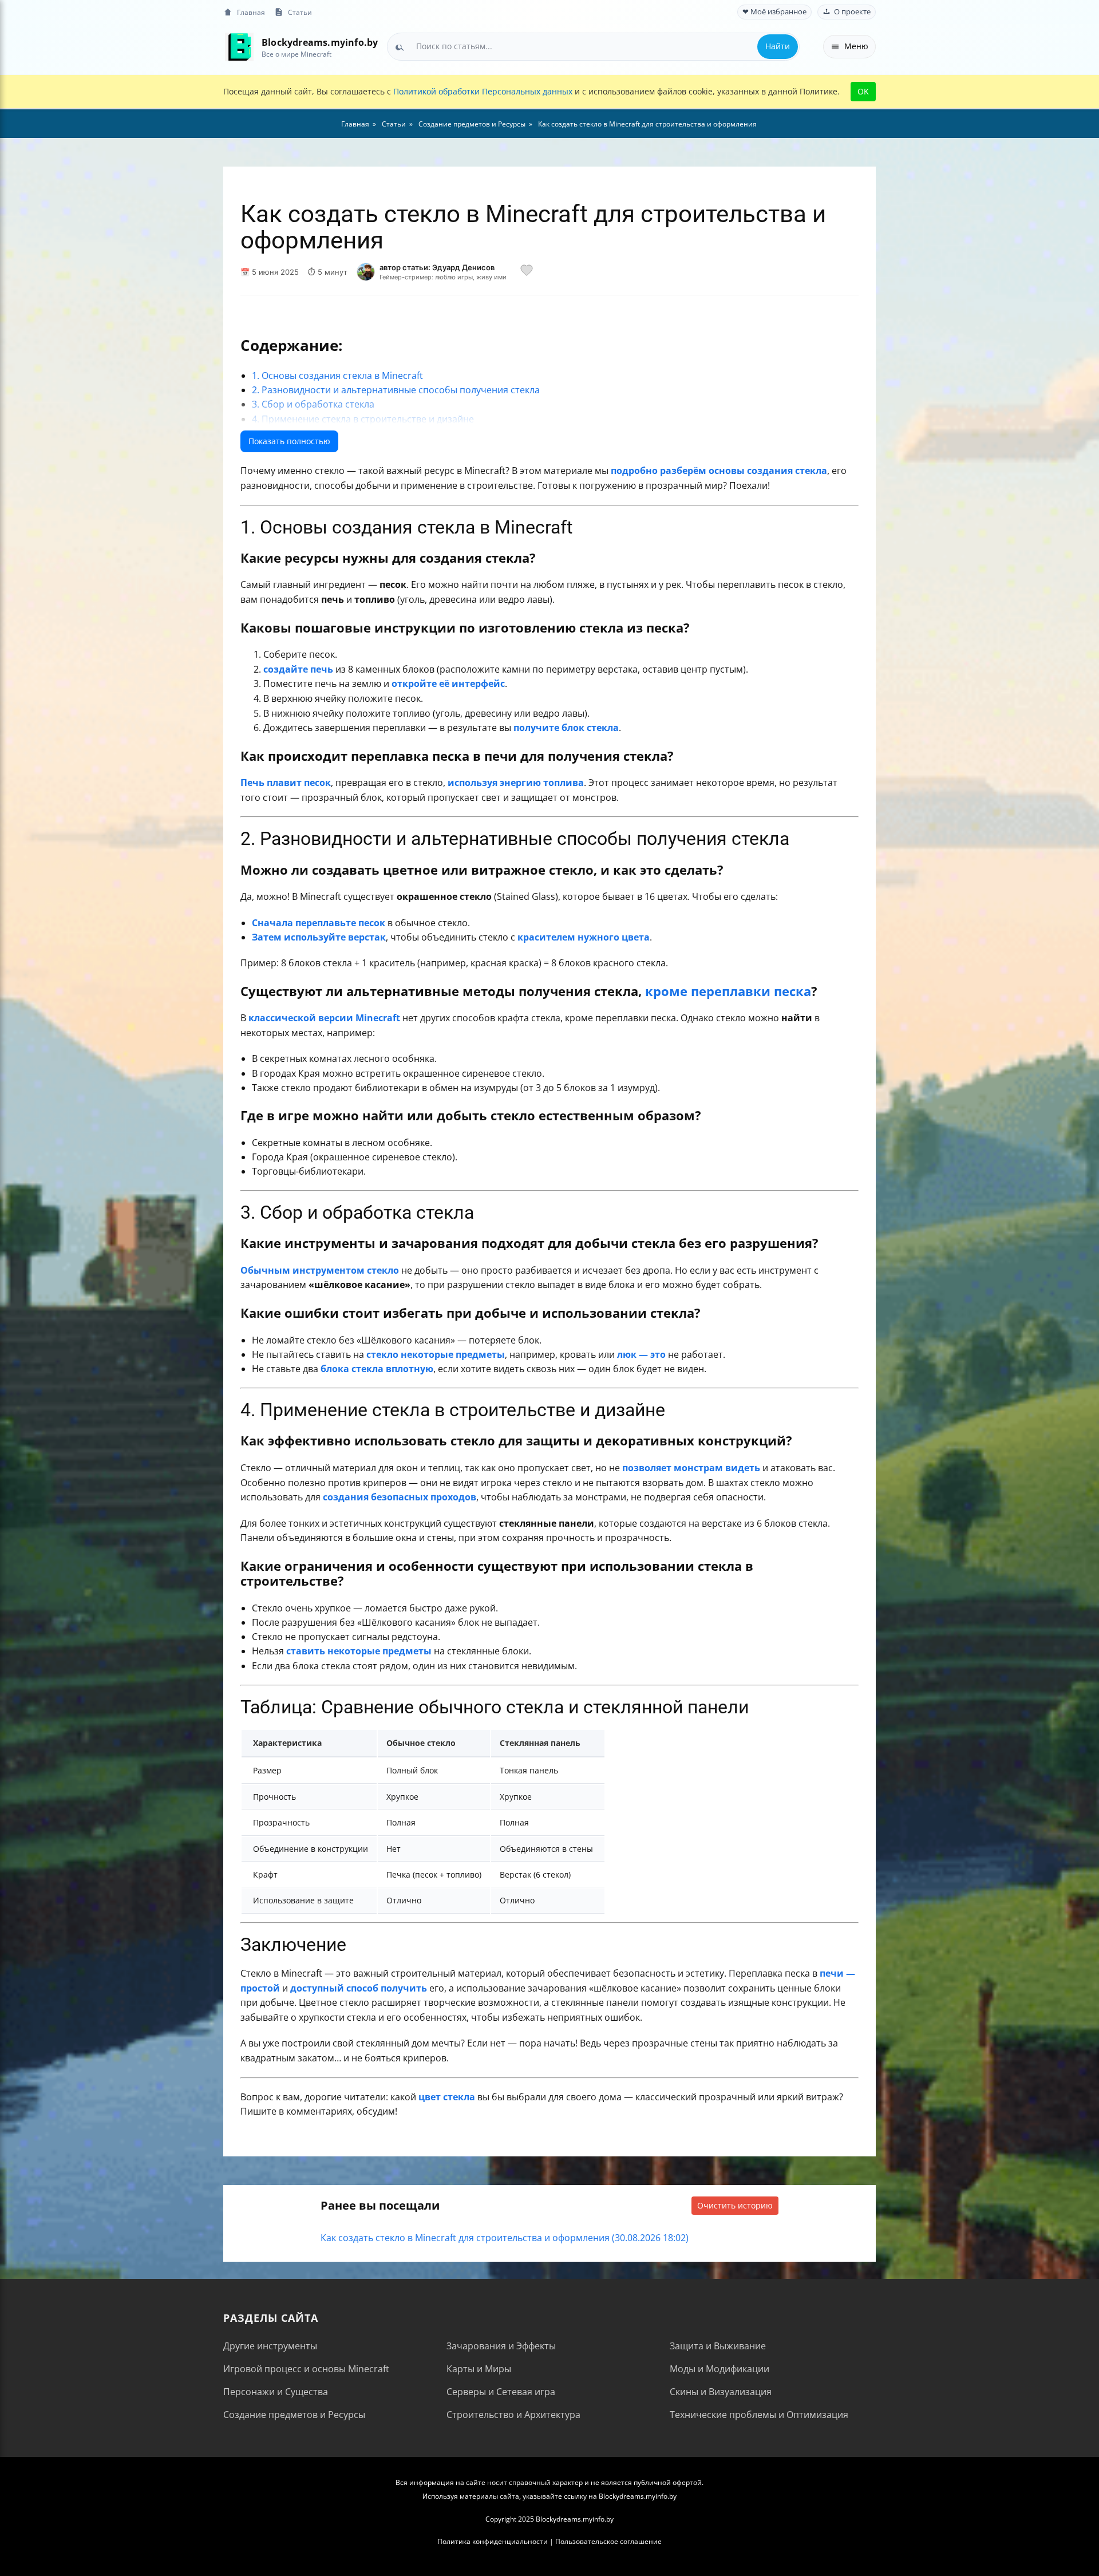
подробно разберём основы (678, 471)
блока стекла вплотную (377, 1369)
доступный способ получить (359, 1988)
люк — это (641, 1354)
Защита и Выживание (718, 2346)
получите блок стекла (566, 728)
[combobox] (593, 46)
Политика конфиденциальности (493, 2541)
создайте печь (298, 669)
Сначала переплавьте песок (319, 923)
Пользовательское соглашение (608, 2541)
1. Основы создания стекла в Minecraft (337, 376)
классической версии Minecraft (324, 1018)
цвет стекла (447, 2097)
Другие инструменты (270, 2346)
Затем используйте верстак (319, 937)
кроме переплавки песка (728, 991)
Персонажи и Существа (276, 2392)
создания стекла (787, 471)
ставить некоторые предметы (359, 1651)
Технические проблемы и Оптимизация (759, 2415)
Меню (856, 46)
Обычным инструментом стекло (320, 1270)
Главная (251, 12)
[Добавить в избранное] (527, 272)
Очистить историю (735, 2205)
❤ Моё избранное (774, 12)
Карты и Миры (479, 2369)
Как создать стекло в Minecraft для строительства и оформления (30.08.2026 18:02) (505, 2238)
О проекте (852, 12)
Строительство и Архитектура (513, 2415)
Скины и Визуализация (721, 2392)
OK (863, 91)
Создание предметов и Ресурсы (294, 2415)
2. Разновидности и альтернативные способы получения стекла (396, 390)
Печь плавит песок (286, 783)
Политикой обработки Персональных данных (483, 91)
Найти (778, 46)
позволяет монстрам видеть (691, 1468)
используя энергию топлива (516, 783)
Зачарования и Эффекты (501, 2346)
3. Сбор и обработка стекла (313, 404)
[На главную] (239, 47)
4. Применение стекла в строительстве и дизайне (363, 419)
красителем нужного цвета (584, 937)
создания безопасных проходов (400, 1497)
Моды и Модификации (720, 2369)
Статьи (300, 12)
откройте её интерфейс (448, 683)
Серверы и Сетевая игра (501, 2392)
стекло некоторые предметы (436, 1354)
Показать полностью (289, 441)
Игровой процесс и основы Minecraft (306, 2369)
